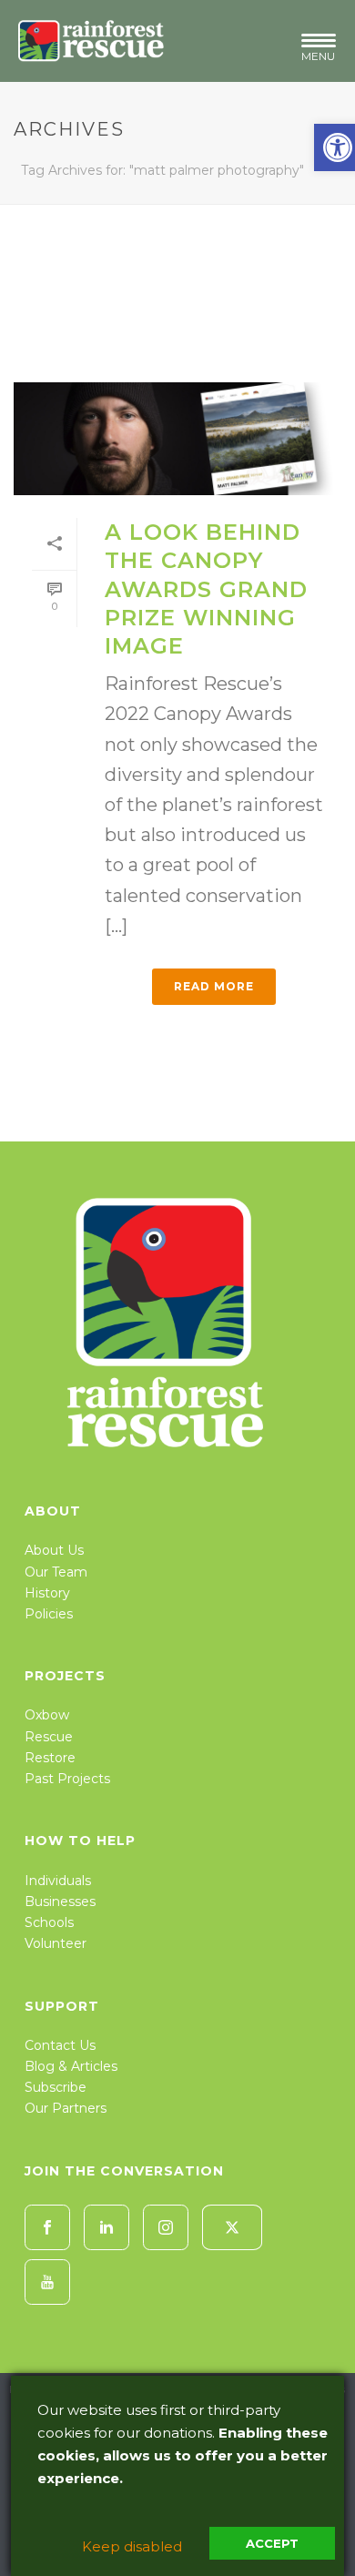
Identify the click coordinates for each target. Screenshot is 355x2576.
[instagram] (166, 2227)
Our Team (56, 1572)
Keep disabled (132, 2546)
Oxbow (47, 1715)
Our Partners (66, 2108)
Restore (50, 1758)
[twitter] (232, 2227)
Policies (49, 1614)
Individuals (58, 1881)
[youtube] (47, 2282)
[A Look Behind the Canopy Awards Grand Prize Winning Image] (177, 439)
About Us (54, 1550)
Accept (272, 2543)
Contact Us (60, 2045)
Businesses (60, 1902)
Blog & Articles (71, 2066)
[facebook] (47, 2227)
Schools (49, 1922)
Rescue (49, 1737)
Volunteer (56, 1943)
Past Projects (67, 1779)
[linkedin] (106, 2227)
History (47, 1593)
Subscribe (56, 2087)
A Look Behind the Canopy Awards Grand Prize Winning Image (206, 589)
